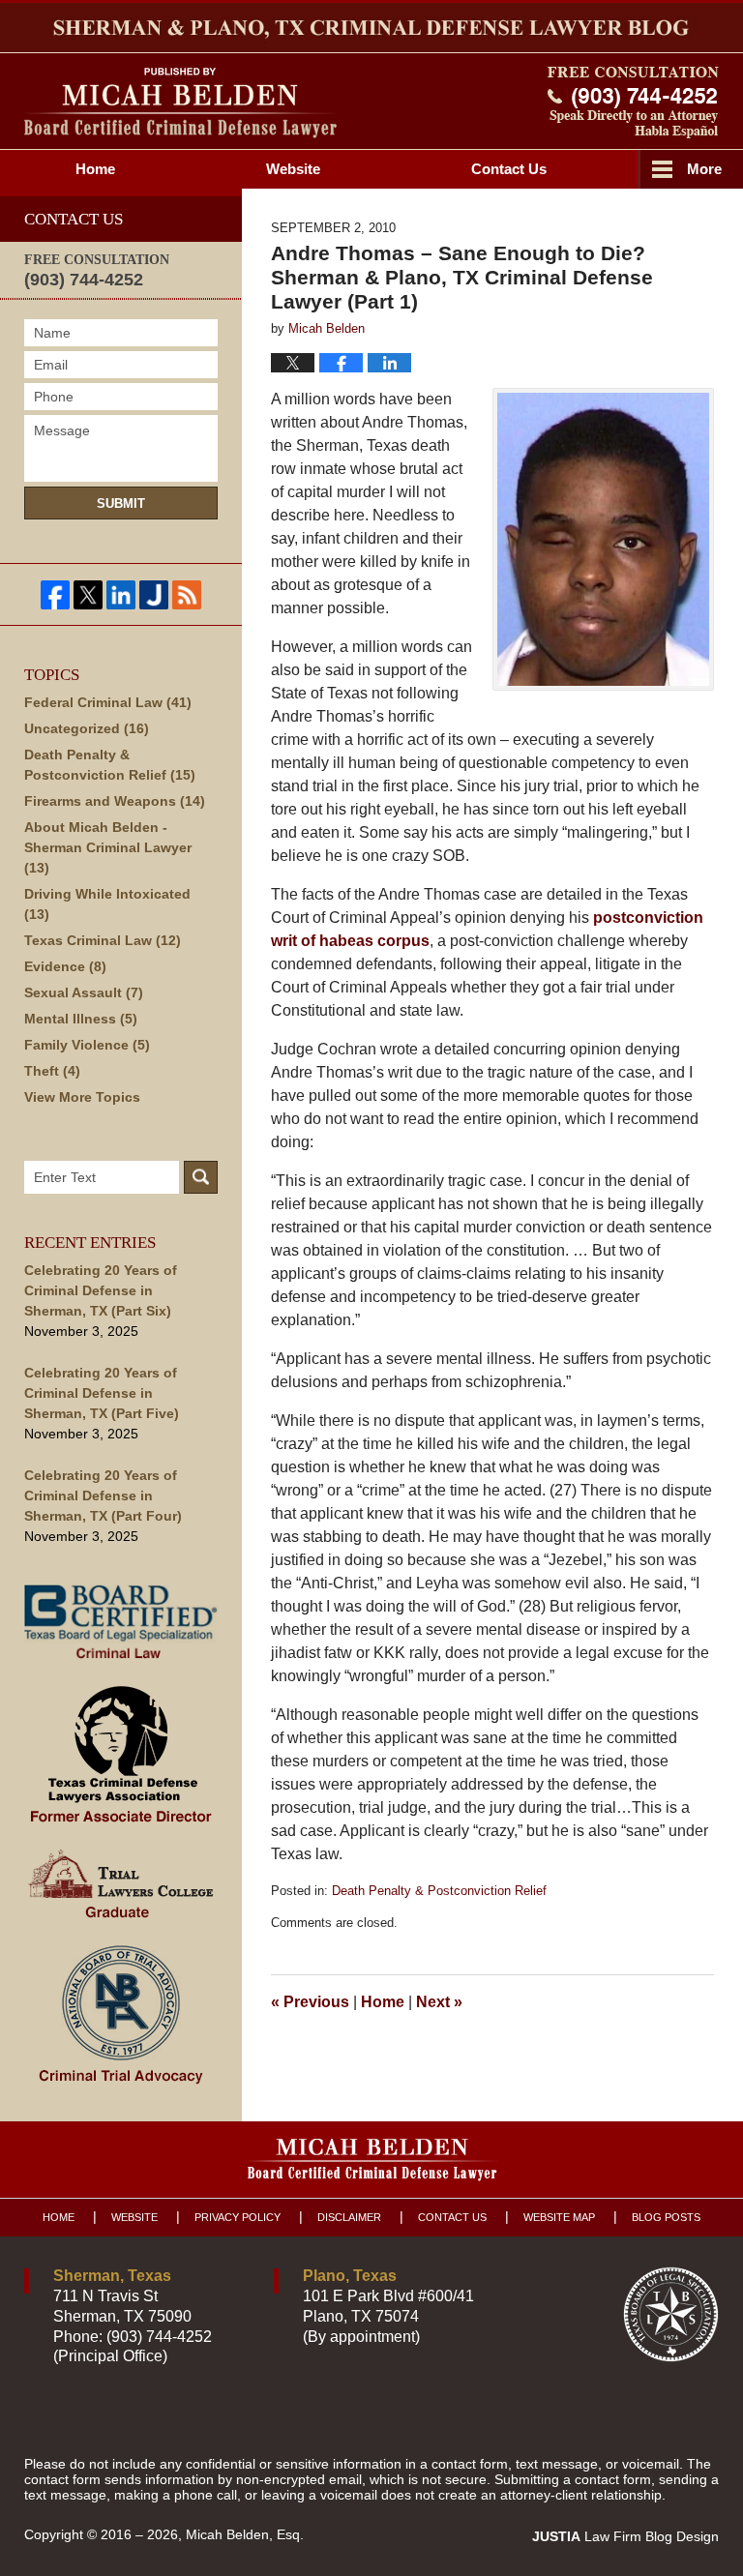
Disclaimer (349, 2217)
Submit (121, 503)
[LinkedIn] (121, 595)
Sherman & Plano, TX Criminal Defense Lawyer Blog (180, 103)
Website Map (559, 2217)
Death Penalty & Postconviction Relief (439, 1891)
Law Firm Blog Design (625, 2536)
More (704, 169)
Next (439, 2002)
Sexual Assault (84, 992)
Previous (310, 2002)
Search (201, 1177)
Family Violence (87, 1045)
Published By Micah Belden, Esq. (633, 103)
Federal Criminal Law (108, 702)
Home (95, 169)
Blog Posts (666, 2217)
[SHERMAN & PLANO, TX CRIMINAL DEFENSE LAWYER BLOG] (371, 28)
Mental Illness (81, 1019)
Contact (509, 169)
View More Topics (82, 1097)
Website (293, 169)
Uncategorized (87, 728)
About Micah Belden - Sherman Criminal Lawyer (108, 847)
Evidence (65, 966)
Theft (52, 1071)
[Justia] (154, 595)
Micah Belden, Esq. (245, 2534)
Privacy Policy (238, 2217)
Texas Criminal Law (103, 940)
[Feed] (187, 595)
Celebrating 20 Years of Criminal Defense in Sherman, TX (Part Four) (103, 1495)
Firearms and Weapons (115, 801)
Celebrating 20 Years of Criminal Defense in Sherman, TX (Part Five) (102, 1393)
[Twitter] (88, 595)
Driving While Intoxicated (107, 904)
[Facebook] (55, 595)
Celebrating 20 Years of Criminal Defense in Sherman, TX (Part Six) (101, 1290)
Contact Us (452, 2217)
